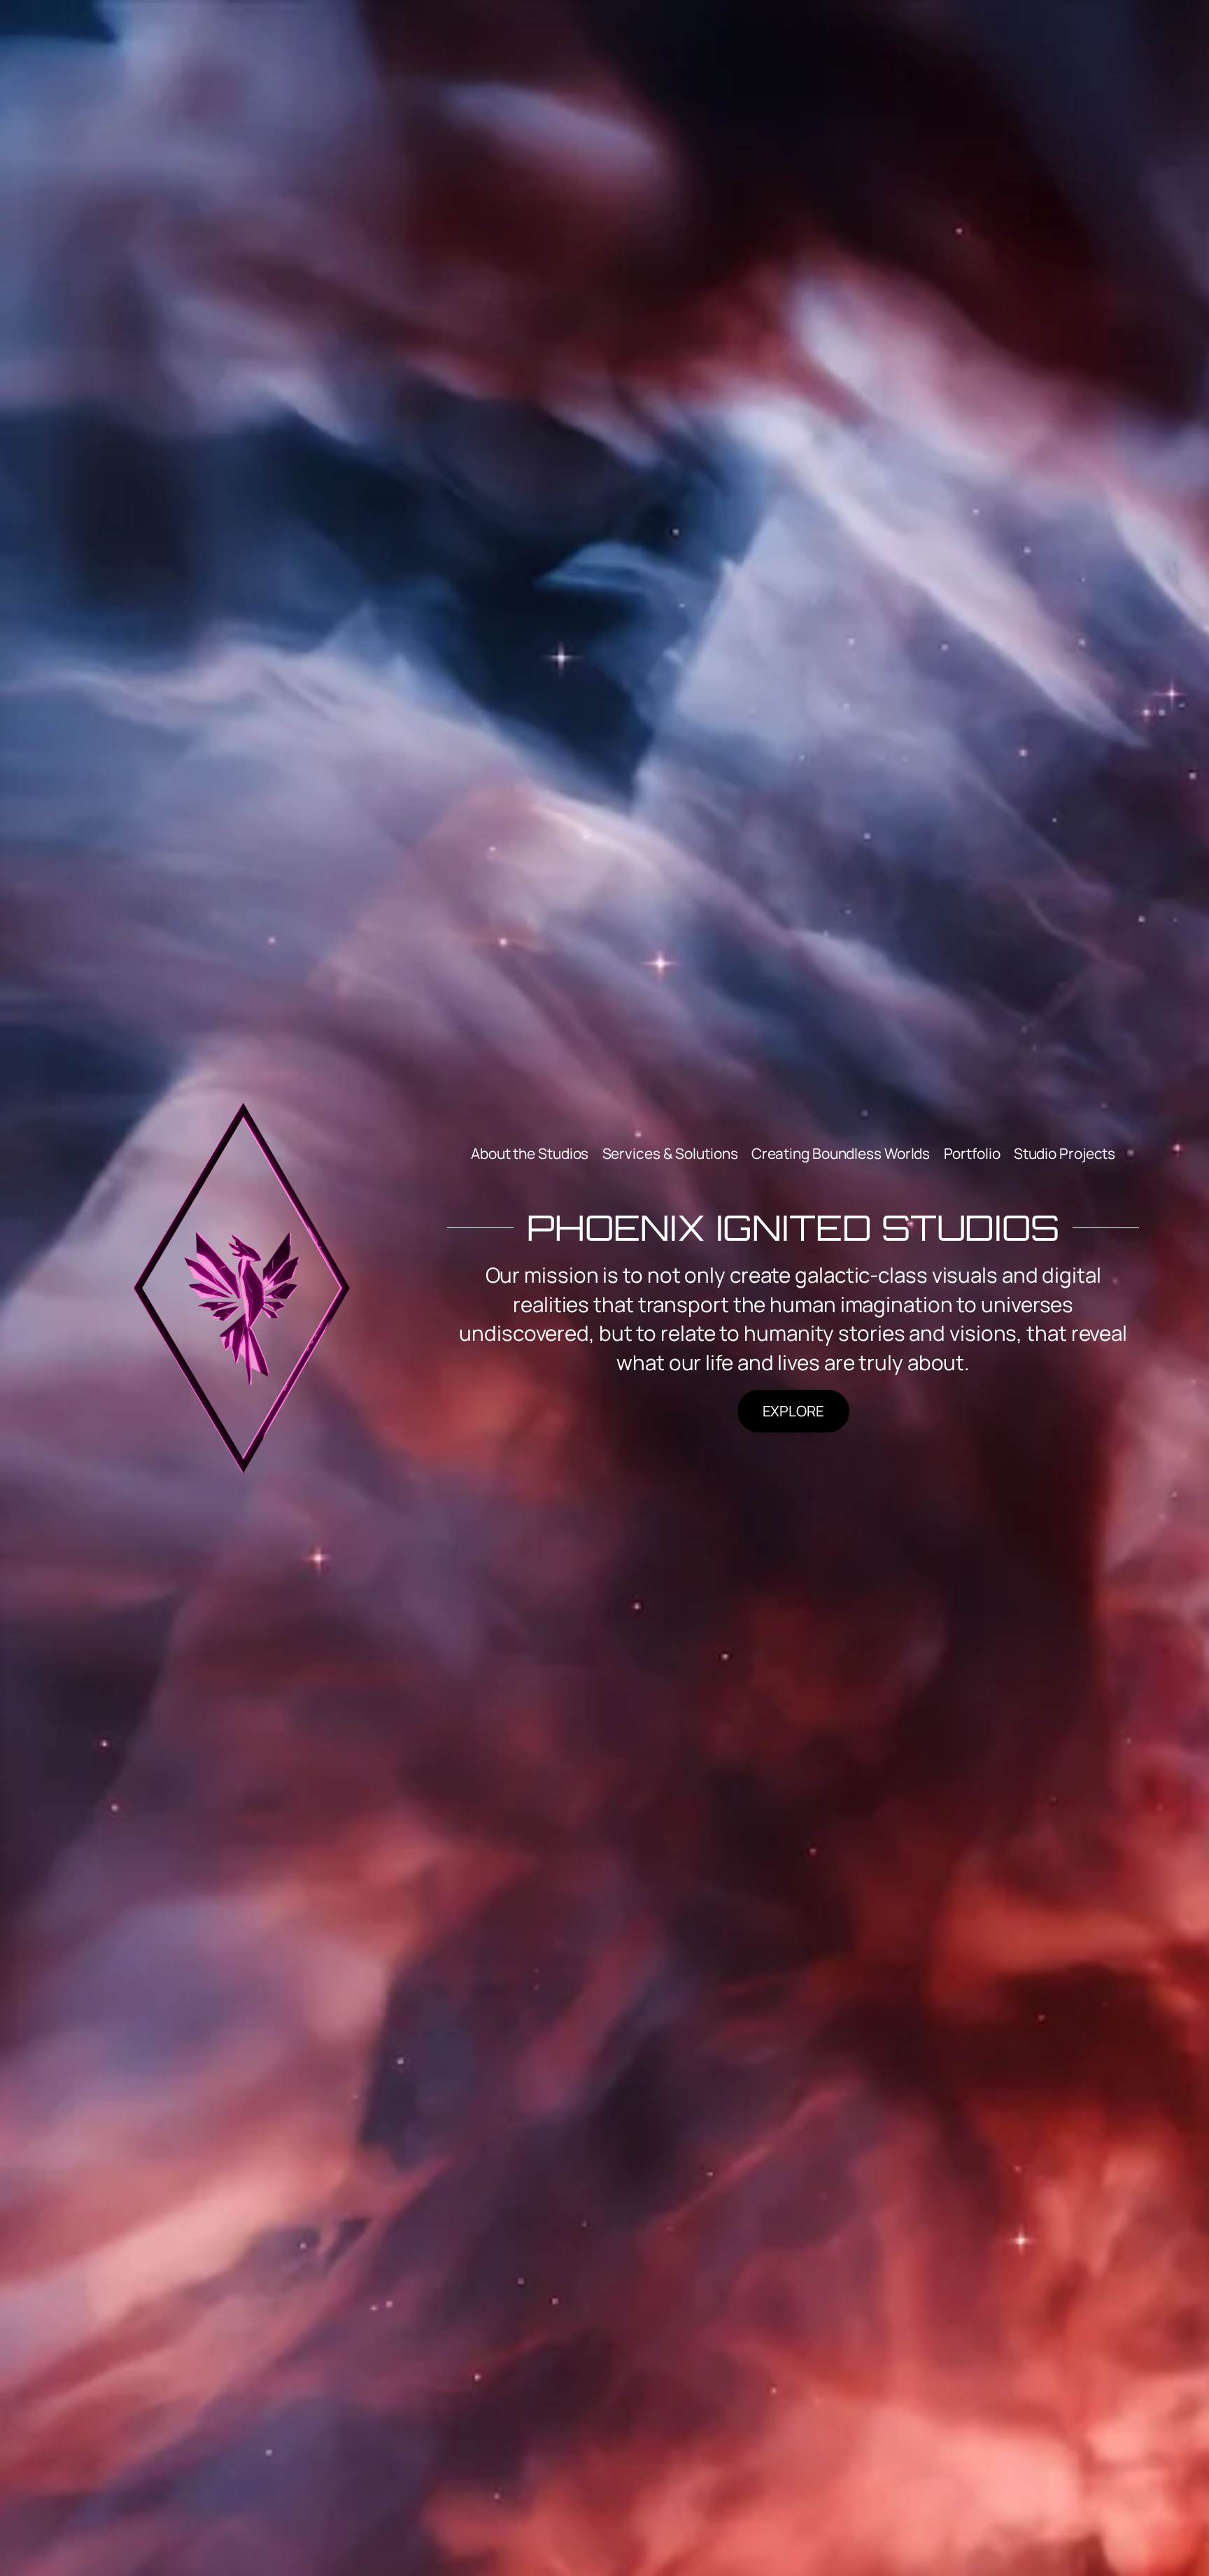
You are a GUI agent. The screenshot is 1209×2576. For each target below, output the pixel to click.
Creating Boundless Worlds (841, 1153)
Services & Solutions (670, 1153)
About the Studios (530, 1153)
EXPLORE (793, 1411)
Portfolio (972, 1153)
